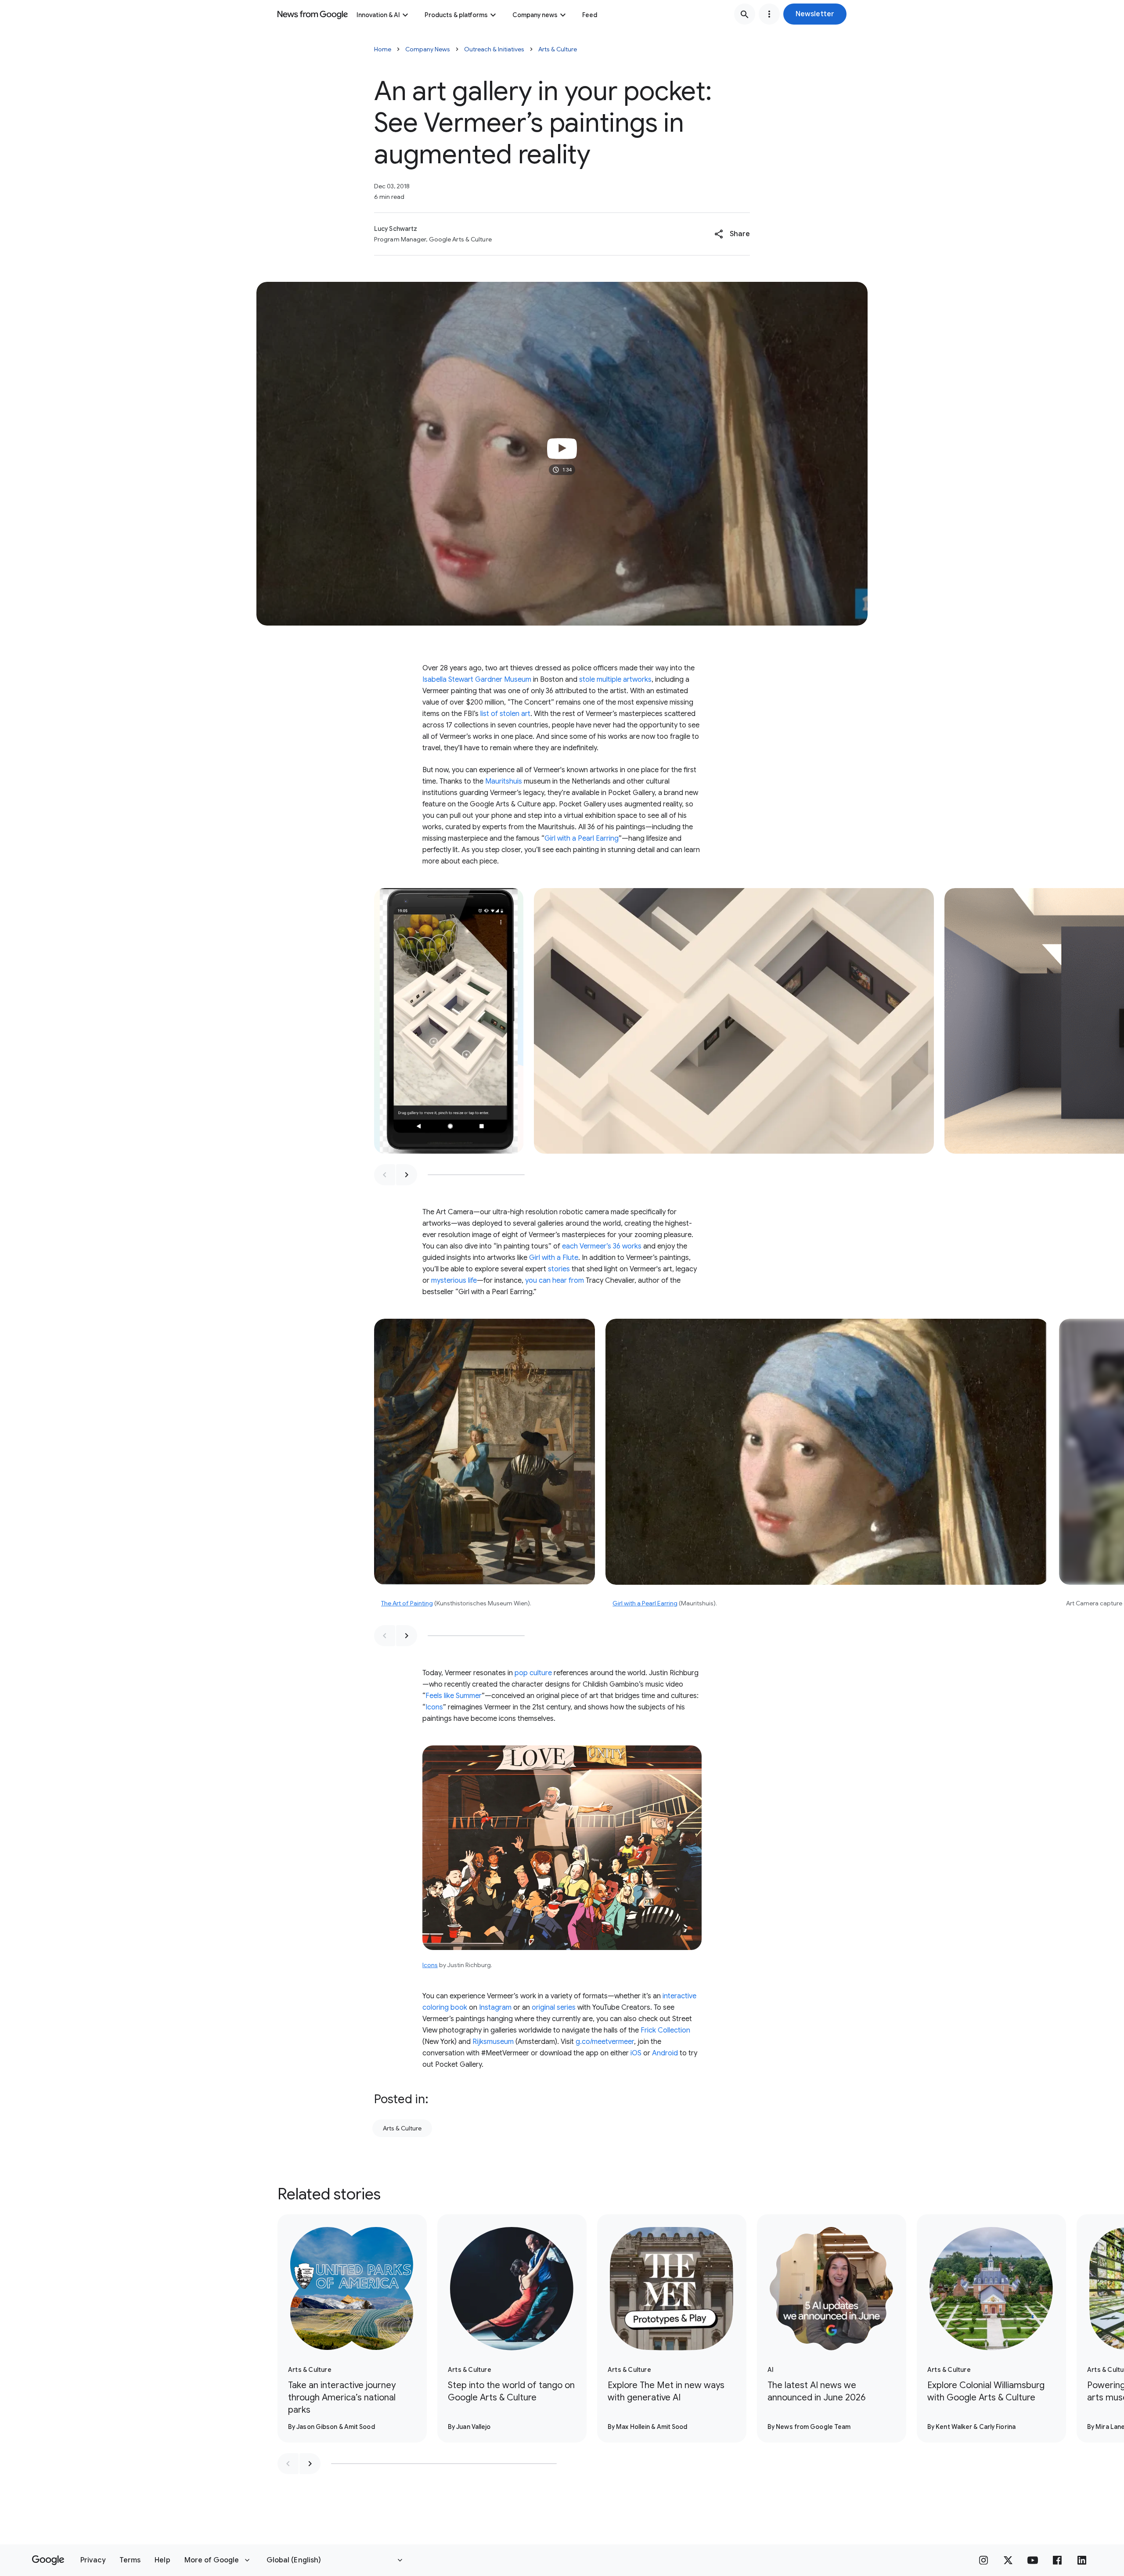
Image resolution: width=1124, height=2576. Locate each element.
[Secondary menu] (769, 14)
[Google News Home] (313, 14)
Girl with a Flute (554, 1258)
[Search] (745, 14)
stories (559, 1269)
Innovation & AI (378, 15)
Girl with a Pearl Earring (582, 838)
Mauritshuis (504, 781)
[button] (815, 14)
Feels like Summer (454, 1696)
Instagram (495, 2008)
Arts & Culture (558, 49)
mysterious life (454, 1281)
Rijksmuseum (493, 2042)
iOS (637, 2053)
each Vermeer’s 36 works (602, 1246)
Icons (434, 1707)
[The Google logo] (48, 2560)
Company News (428, 49)
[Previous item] (385, 1175)
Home (383, 49)
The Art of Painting (407, 1603)
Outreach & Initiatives (494, 49)
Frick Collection (665, 2030)
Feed (590, 15)
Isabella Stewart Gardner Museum (477, 680)
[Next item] (407, 1175)
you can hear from (555, 1281)
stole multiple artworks (615, 680)
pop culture (533, 1673)
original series (554, 2008)
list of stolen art (505, 714)
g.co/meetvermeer (605, 2042)
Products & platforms (456, 15)
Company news (535, 15)
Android (665, 2053)
